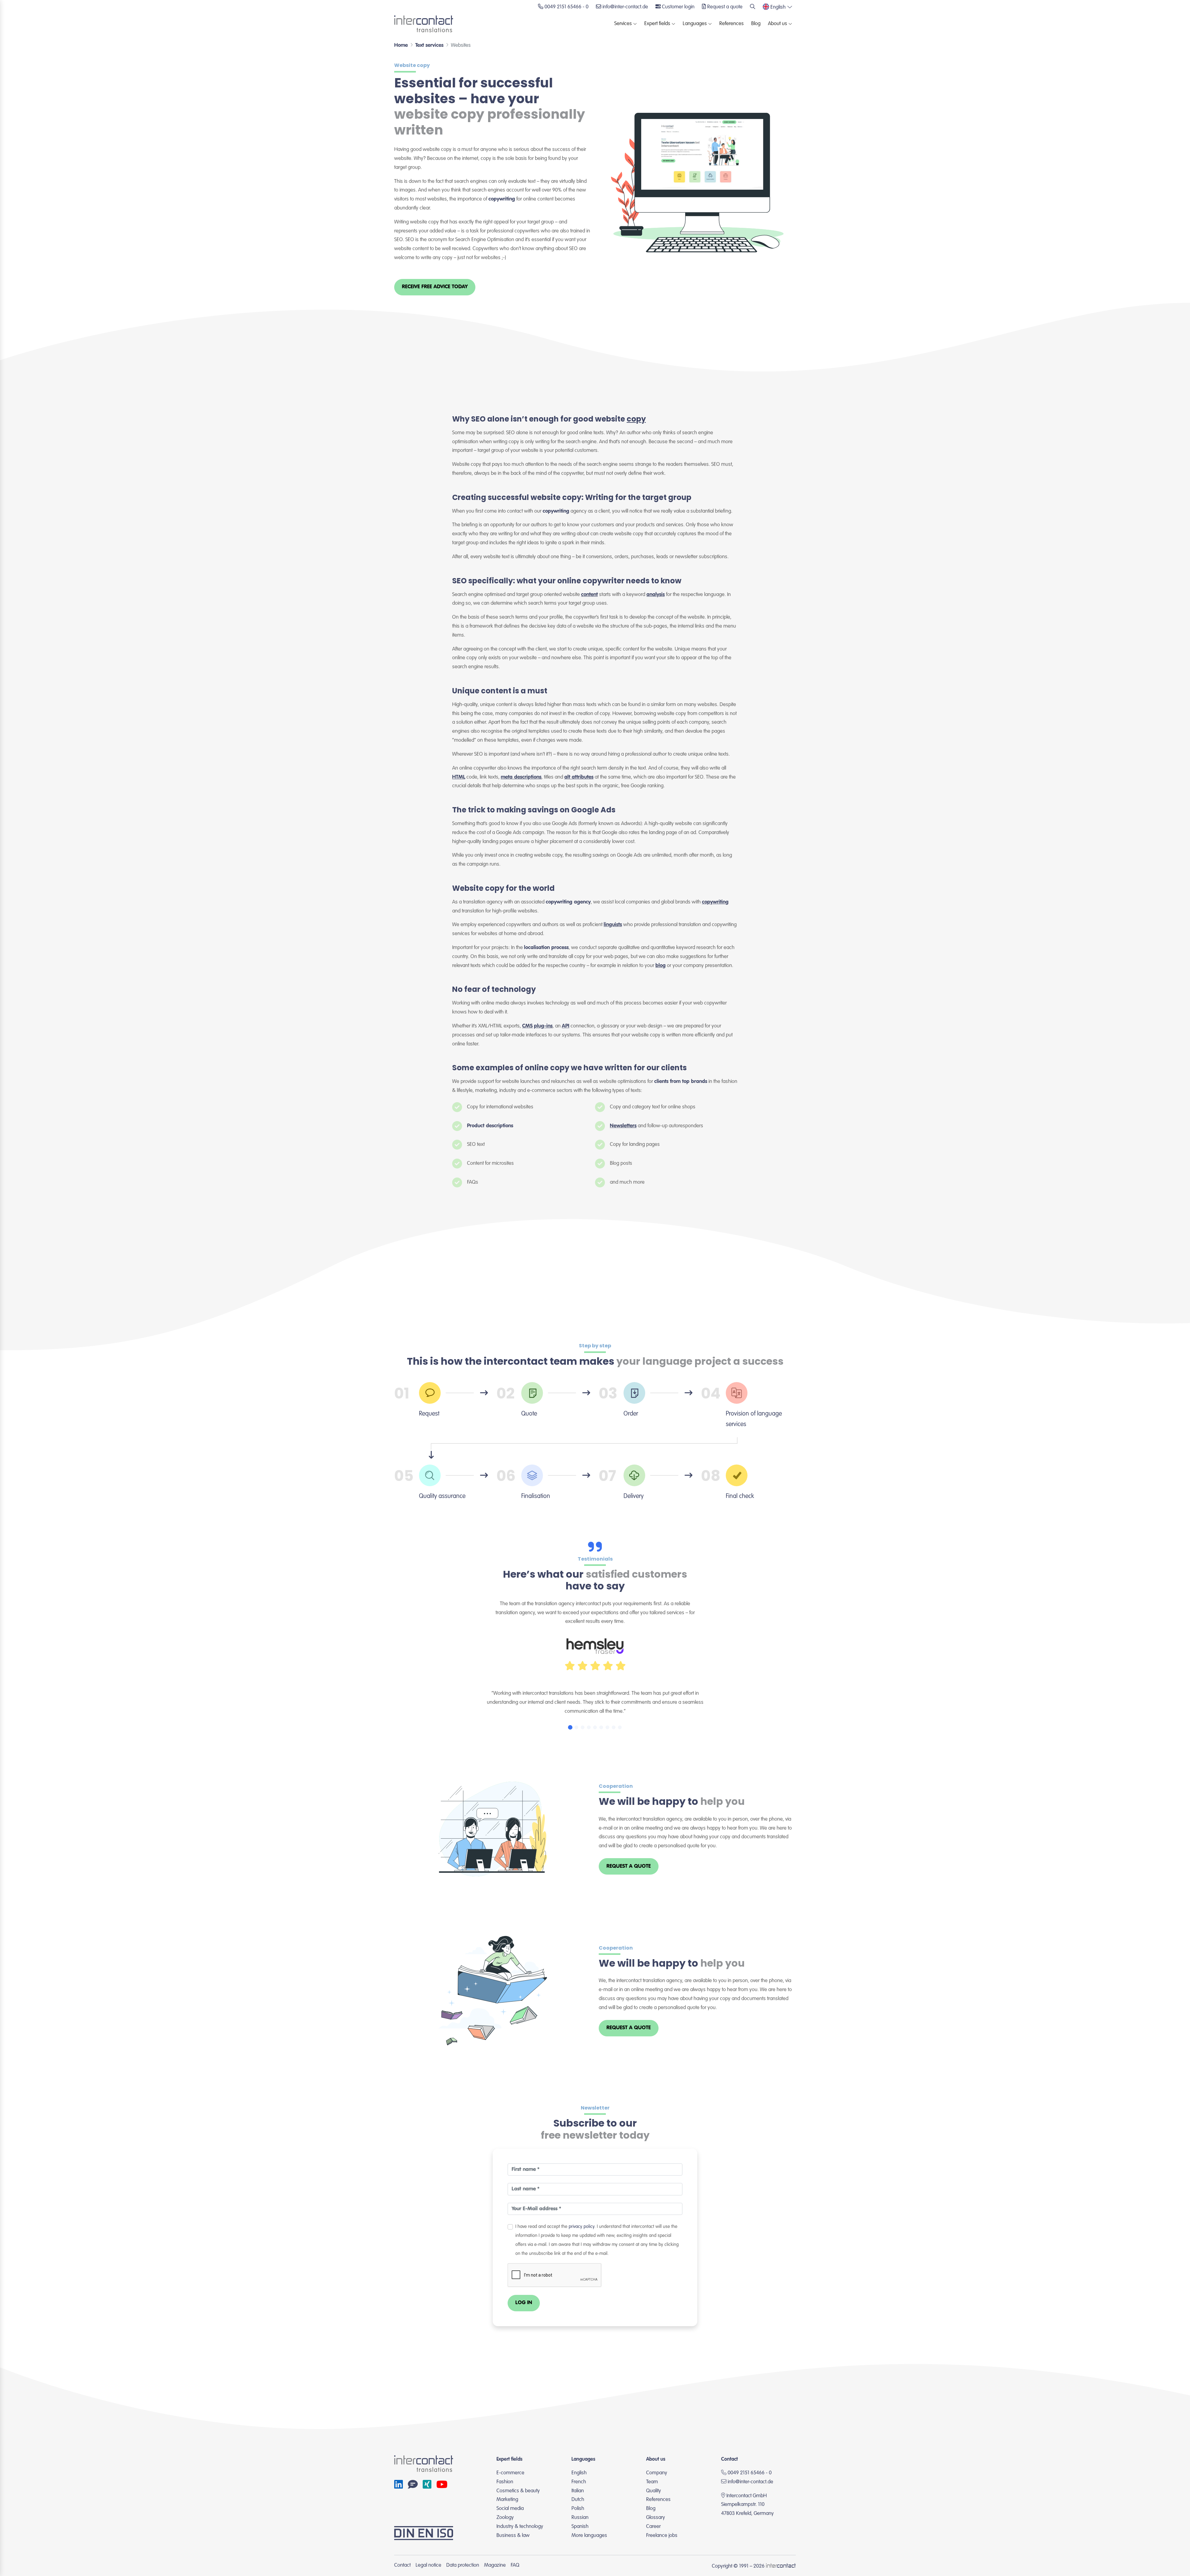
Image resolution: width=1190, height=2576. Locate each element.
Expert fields (657, 24)
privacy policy (582, 2227)
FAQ (515, 2565)
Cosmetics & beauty (518, 2491)
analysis (656, 595)
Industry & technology (520, 2527)
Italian (578, 2491)
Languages (695, 24)
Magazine (495, 2565)
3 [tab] (583, 1727)
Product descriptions (490, 1126)
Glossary (656, 2518)
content (589, 595)
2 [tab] (576, 1727)
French (579, 2482)
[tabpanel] (595, 1673)
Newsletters (623, 1126)
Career (653, 2527)
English (579, 2473)
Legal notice (428, 2565)
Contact (402, 2565)
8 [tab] (614, 1727)
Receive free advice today (435, 287)
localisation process (546, 948)
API (566, 1026)
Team (652, 2482)
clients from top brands (681, 1082)
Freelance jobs (662, 2536)
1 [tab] (570, 1727)
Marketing (507, 2500)
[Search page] (753, 7)
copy (636, 419)
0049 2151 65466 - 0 (749, 2473)
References (732, 24)
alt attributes (579, 777)
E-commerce (510, 2473)
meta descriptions (521, 777)
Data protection (463, 2565)
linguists (613, 925)
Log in (524, 2303)
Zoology (505, 2518)
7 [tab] (607, 1727)
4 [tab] (589, 1727)
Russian (580, 2518)
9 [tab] (620, 1727)
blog (661, 966)
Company (657, 2473)
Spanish (580, 2527)
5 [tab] (595, 1727)
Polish (578, 2509)
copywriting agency (568, 902)
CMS (527, 1026)
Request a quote (629, 1866)
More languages (589, 2536)
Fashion (505, 2482)
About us (778, 24)
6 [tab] (601, 1727)
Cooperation (616, 1786)
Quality (654, 2491)
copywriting (502, 199)
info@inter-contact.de (750, 2482)
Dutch (578, 2500)
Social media (510, 2509)
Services (623, 24)
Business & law (513, 2536)
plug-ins (543, 1026)
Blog (756, 24)
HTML (459, 777)
